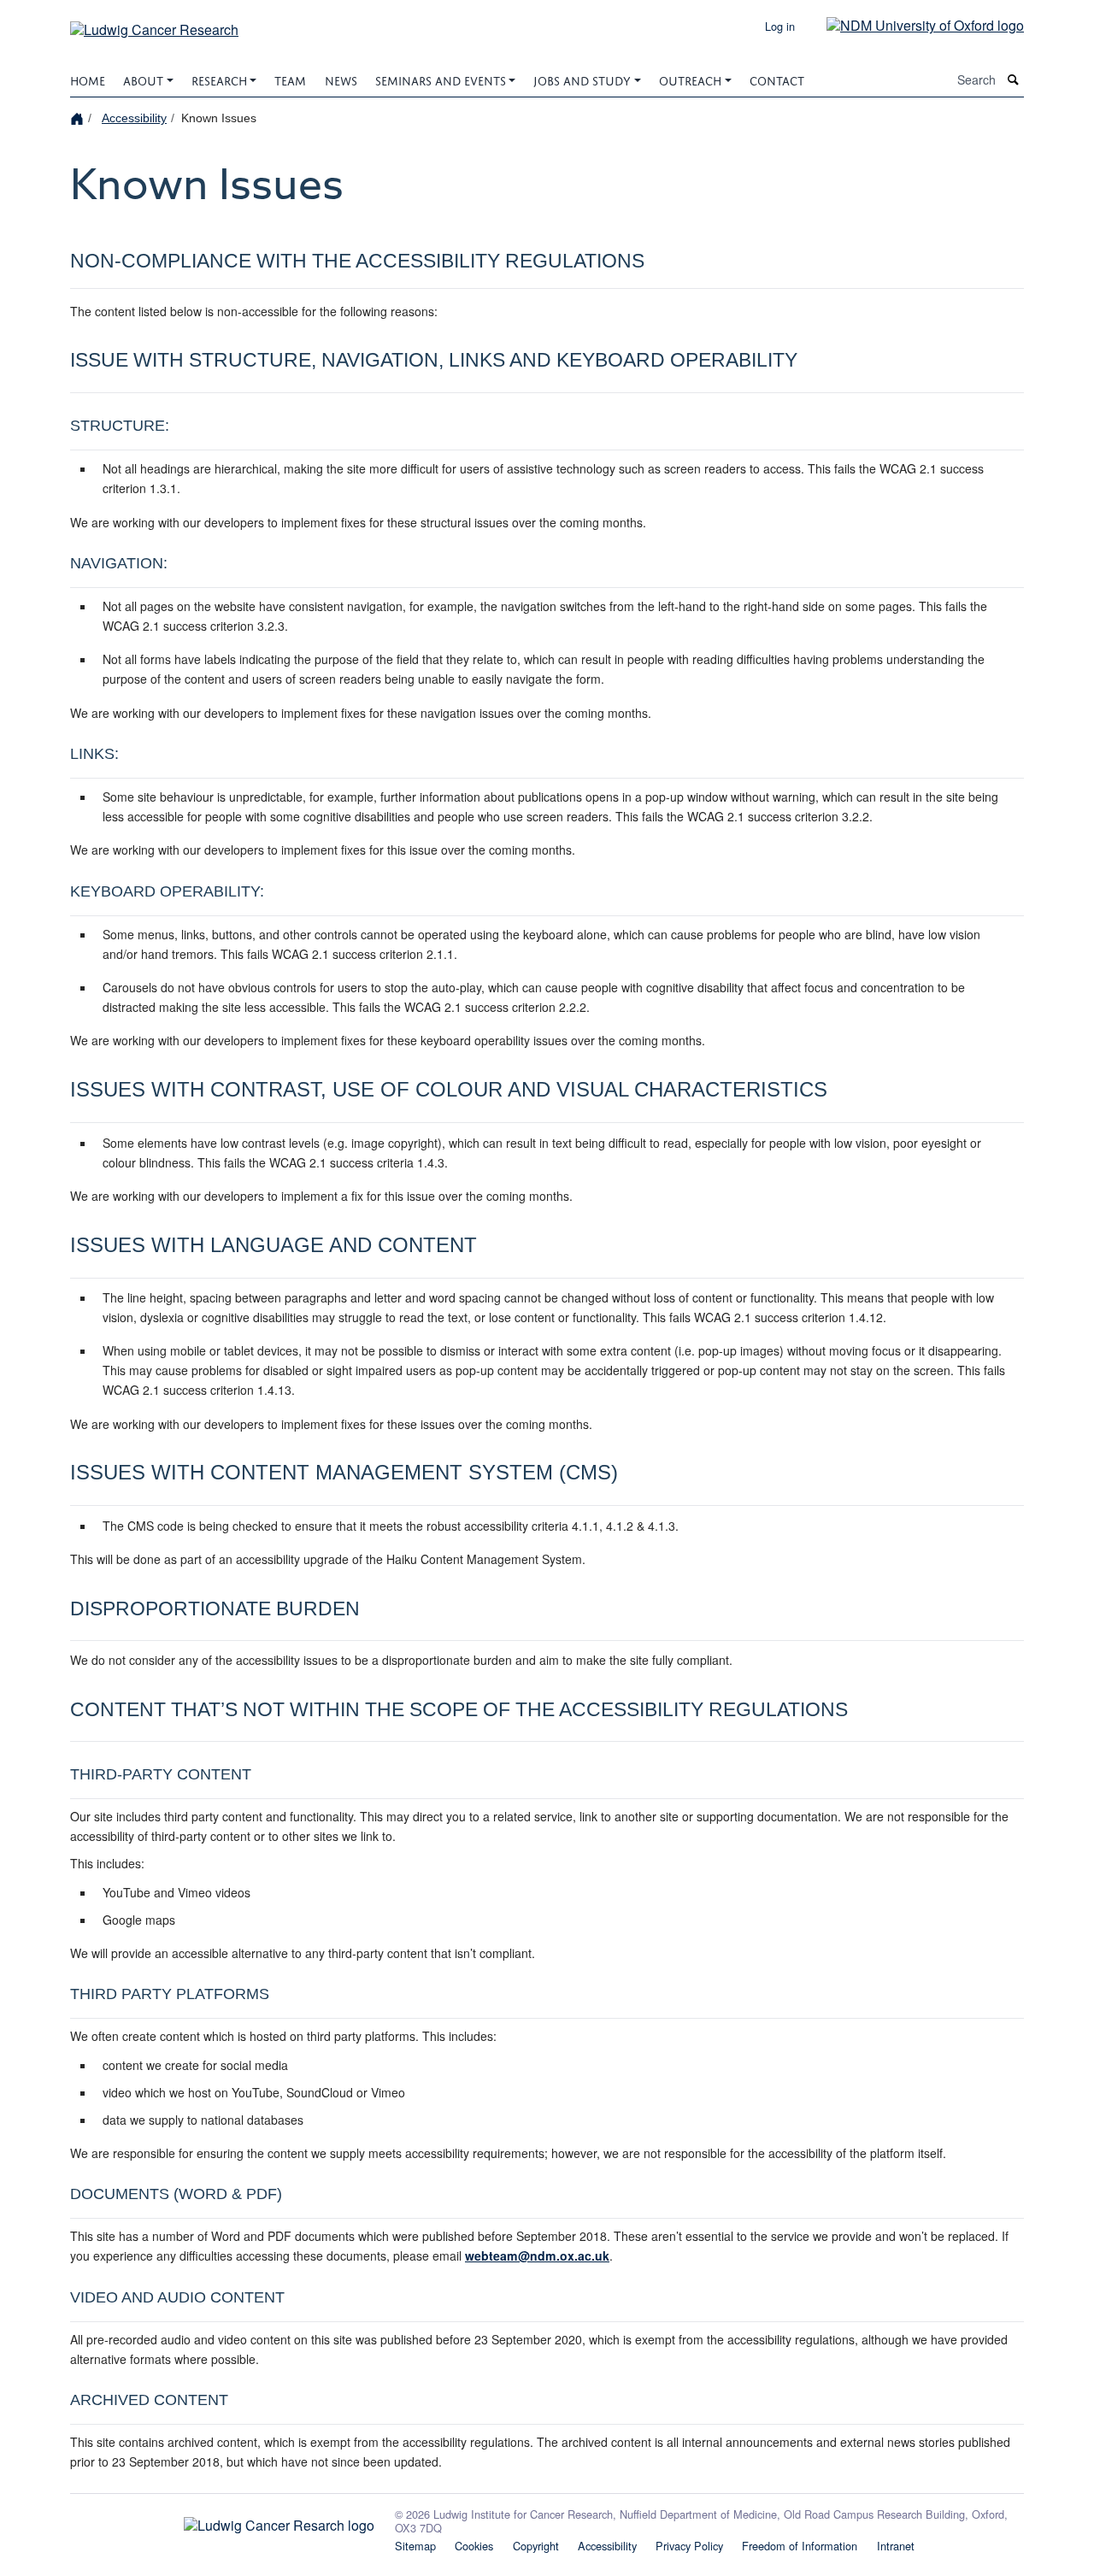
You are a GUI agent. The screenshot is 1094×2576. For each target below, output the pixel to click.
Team (290, 79)
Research (219, 79)
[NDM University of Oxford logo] (912, 24)
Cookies (474, 2546)
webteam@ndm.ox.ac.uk (537, 2255)
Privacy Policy (689, 2546)
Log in (780, 26)
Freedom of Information (800, 2546)
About (143, 79)
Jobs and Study (582, 79)
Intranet (896, 2546)
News (341, 79)
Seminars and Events (441, 79)
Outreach (690, 79)
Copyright (536, 2546)
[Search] (1014, 80)
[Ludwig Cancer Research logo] (222, 2520)
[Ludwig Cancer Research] (154, 24)
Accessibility (134, 118)
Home (88, 79)
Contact (777, 79)
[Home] (79, 118)
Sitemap (415, 2546)
